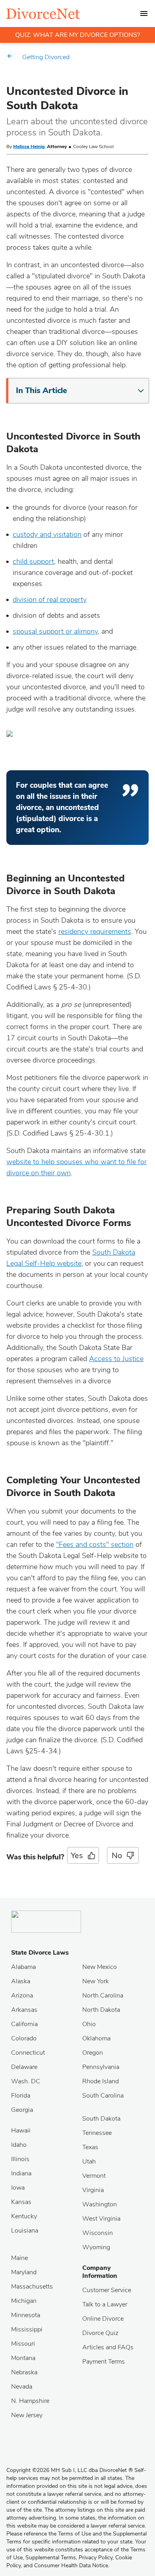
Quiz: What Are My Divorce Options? (77, 35)
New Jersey (27, 2415)
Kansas (21, 2202)
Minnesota (26, 2315)
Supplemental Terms (51, 2558)
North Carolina (103, 1996)
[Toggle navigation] (144, 13)
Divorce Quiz (100, 2333)
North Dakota (101, 2010)
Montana (23, 2358)
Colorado (24, 2038)
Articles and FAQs (108, 2347)
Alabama (23, 1967)
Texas (90, 2147)
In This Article (42, 390)
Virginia (93, 2190)
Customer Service (107, 2290)
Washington (100, 2204)
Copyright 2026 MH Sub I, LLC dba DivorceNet (70, 2470)
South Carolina (103, 2096)
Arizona (22, 1996)
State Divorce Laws (40, 1953)
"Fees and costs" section (95, 1544)
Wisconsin (98, 2233)
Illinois (20, 2159)
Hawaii (21, 2131)
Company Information (100, 2272)
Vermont (94, 2176)
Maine (19, 2258)
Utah (89, 2161)
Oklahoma (96, 2038)
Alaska (21, 1981)
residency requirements (95, 931)
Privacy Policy (96, 2558)
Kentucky (24, 2216)
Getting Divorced (46, 57)
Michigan (24, 2301)
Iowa (18, 2188)
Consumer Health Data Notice (71, 2565)
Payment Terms (104, 2362)
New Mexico (100, 1967)
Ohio (89, 2024)
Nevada (22, 2387)
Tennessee (97, 2133)
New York (96, 1981)
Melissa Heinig (29, 147)
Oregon (93, 2053)
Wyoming (96, 2247)
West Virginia (101, 2219)
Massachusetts (32, 2287)
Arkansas (24, 2010)
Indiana (21, 2173)
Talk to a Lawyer (105, 2304)
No (117, 1856)
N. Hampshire (30, 2401)
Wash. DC (26, 2081)
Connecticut (28, 2053)
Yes (77, 1856)
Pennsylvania (101, 2067)
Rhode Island (101, 2081)
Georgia (22, 2110)
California (24, 2024)
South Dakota (101, 2119)
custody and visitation (47, 534)
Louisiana (25, 2231)
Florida (21, 2096)
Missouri (23, 2344)
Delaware (24, 2067)
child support (33, 561)
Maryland (24, 2272)
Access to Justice (116, 1359)
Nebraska (24, 2372)
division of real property (50, 600)
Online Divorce (103, 2319)
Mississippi (27, 2329)
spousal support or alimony (55, 631)
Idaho (19, 2145)
